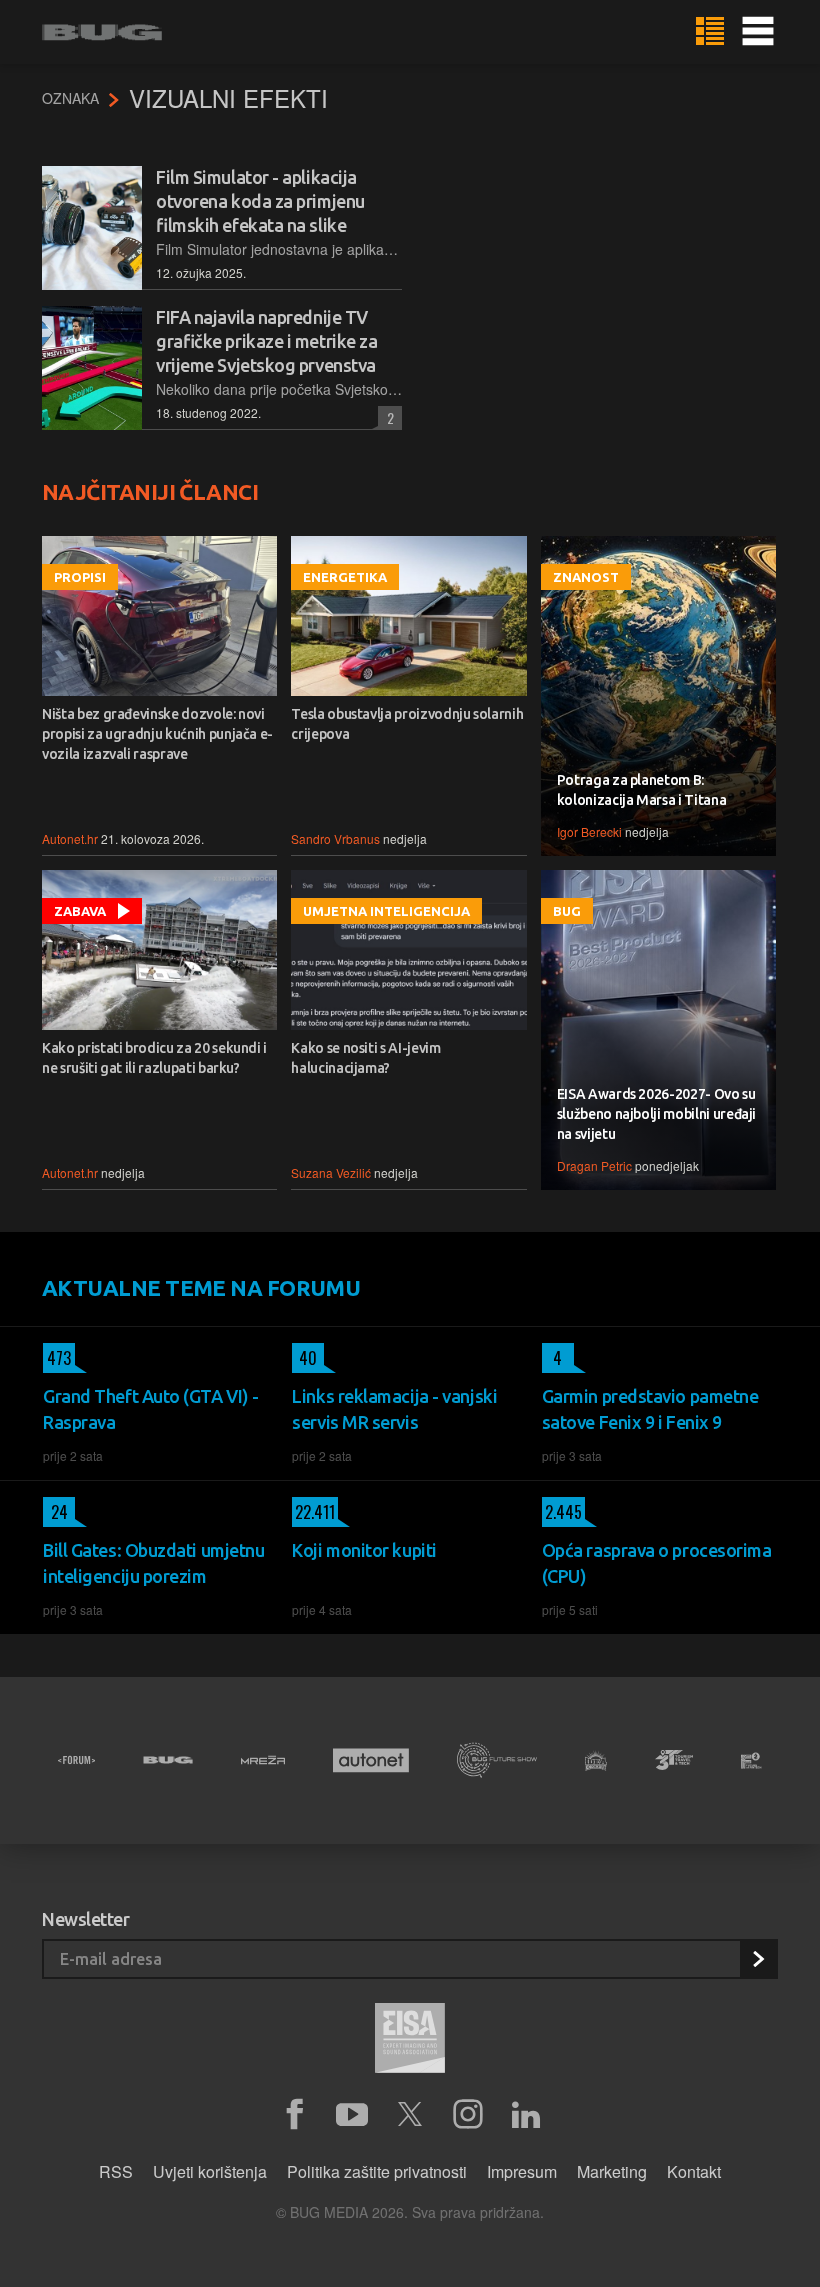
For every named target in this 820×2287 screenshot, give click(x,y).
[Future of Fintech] (751, 1760)
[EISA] (410, 2041)
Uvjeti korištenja (210, 2171)
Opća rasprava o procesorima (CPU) (657, 1563)
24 (55, 1512)
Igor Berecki (589, 831)
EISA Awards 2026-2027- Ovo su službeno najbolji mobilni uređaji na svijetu (656, 1114)
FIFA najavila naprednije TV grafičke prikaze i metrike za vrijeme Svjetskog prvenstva (266, 341)
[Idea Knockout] (596, 1760)
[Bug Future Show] (497, 1760)
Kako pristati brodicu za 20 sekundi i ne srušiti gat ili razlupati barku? (154, 1058)
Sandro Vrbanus (335, 838)
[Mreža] (263, 1760)
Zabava (80, 911)
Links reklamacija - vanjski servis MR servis (394, 1409)
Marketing (612, 2171)
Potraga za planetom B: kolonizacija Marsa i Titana (642, 790)
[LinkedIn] (526, 2115)
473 (57, 1358)
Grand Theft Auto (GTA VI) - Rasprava (151, 1409)
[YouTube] (352, 2115)
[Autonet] (371, 1760)
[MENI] (758, 32)
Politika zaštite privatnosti (377, 2171)
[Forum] (76, 1760)
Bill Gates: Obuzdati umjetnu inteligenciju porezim (153, 1563)
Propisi (80, 577)
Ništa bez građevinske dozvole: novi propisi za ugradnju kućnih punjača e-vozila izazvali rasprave (157, 734)
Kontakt (694, 2171)
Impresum (522, 2171)
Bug (567, 911)
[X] (410, 2115)
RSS (116, 2171)
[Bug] (168, 1760)
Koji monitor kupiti (364, 1550)
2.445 (562, 1512)
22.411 (313, 1512)
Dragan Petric (594, 1165)
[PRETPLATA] (758, 1959)
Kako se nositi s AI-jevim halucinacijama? (365, 1058)
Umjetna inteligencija (386, 911)
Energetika (345, 577)
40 (304, 1358)
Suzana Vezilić (331, 1172)
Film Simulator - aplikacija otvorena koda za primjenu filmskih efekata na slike (260, 201)
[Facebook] (294, 2115)
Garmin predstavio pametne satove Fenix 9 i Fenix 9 (650, 1409)
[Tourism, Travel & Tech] (674, 1760)
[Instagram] (468, 2115)
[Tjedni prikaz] (710, 32)
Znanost (586, 577)
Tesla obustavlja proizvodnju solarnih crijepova (407, 724)
